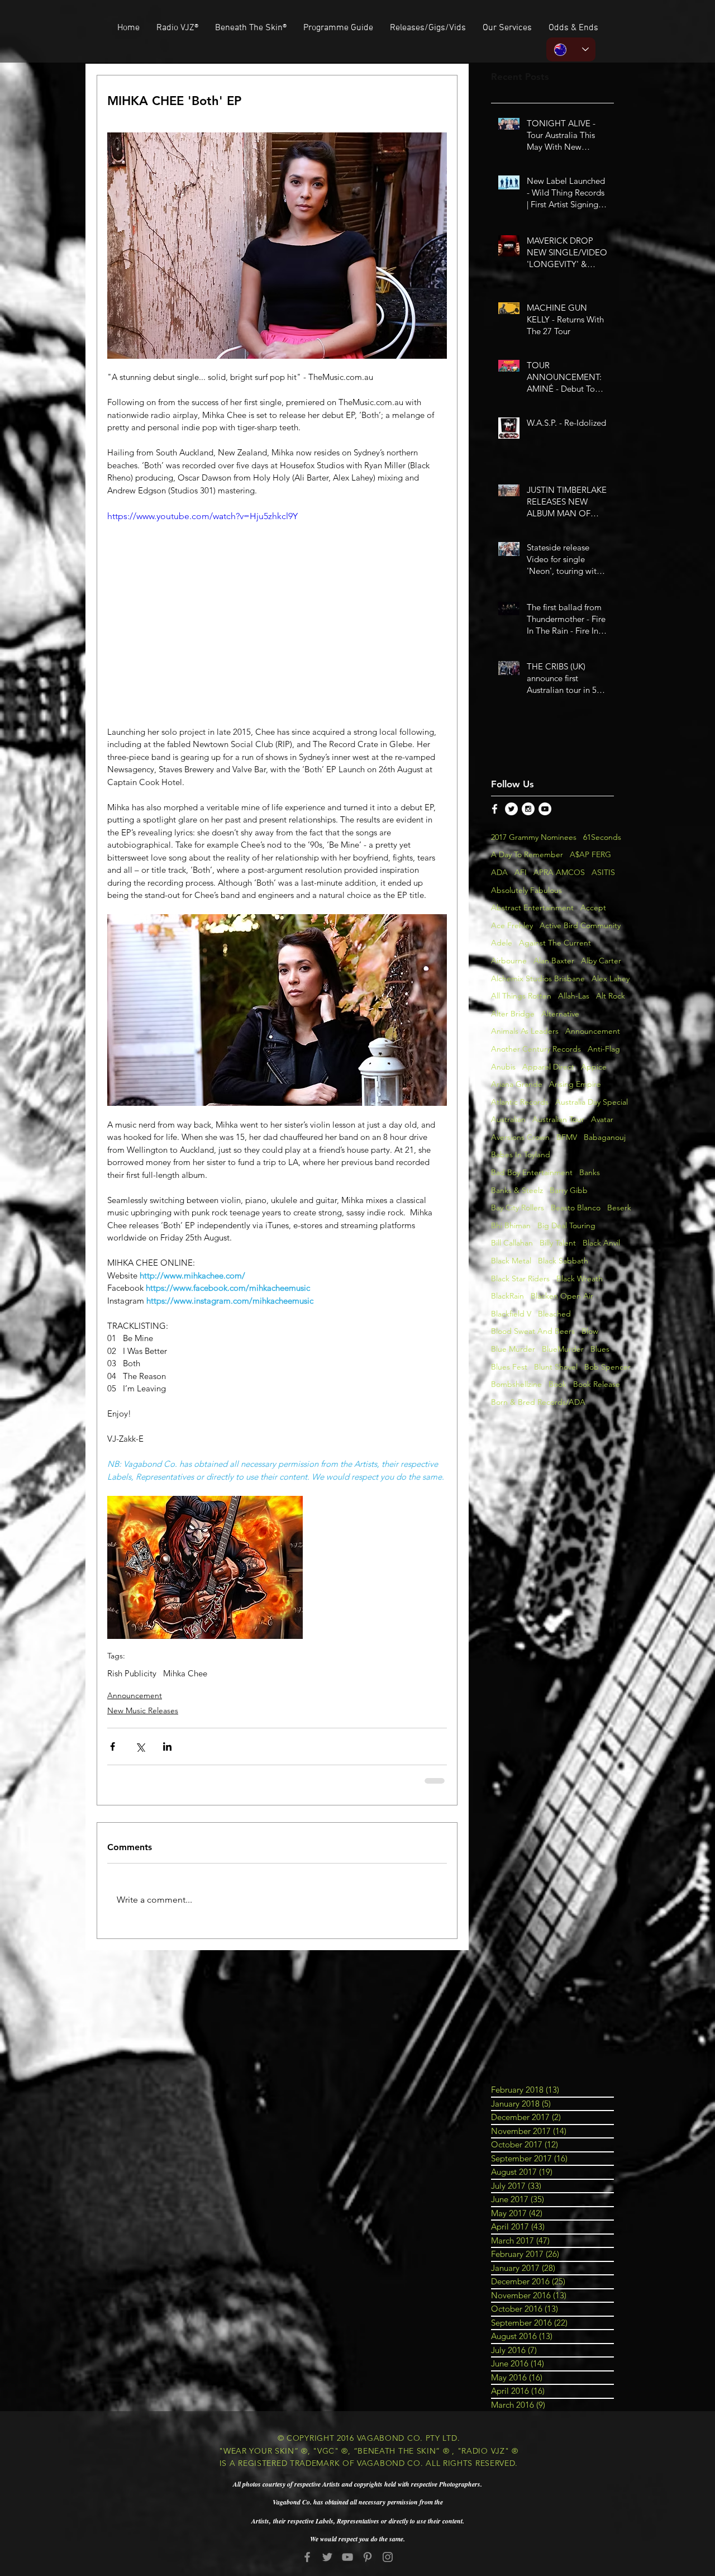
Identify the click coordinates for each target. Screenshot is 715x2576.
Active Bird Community (580, 925)
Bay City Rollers (518, 1208)
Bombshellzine (516, 1384)
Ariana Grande (517, 1084)
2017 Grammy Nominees (534, 837)
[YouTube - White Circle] (545, 809)
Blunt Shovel (556, 1367)
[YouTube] (347, 2557)
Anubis (503, 1067)
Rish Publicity (132, 1674)
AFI (521, 872)
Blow (590, 1331)
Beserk (619, 1208)
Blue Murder (513, 1349)
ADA (499, 872)
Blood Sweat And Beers (533, 1331)
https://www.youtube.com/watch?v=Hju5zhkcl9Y (202, 516)
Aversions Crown (520, 1137)
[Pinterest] (368, 2557)
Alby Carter (601, 961)
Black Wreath (580, 1279)
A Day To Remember (527, 854)
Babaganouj (605, 1137)
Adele (502, 943)
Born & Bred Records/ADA (538, 1402)
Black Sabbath (563, 1261)
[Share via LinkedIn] (167, 1746)
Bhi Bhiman (511, 1225)
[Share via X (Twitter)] (140, 1746)
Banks (590, 1172)
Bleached (554, 1314)
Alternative (560, 1014)
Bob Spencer (607, 1367)
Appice (594, 1067)
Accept (593, 907)
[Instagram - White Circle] (528, 809)
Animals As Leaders (525, 1031)
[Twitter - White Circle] (511, 809)
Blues (600, 1349)
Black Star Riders (520, 1279)
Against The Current (555, 943)
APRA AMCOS (559, 872)
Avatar (602, 1119)
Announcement (135, 1695)
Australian (508, 1119)
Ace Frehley (512, 925)
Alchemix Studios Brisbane (538, 978)
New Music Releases (143, 1710)
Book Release (597, 1384)
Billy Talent (558, 1243)
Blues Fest (509, 1367)
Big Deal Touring (566, 1225)
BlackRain (507, 1296)
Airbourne (509, 961)
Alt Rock (611, 996)
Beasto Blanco (576, 1208)
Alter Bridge (513, 1014)
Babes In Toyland (521, 1154)
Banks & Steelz (517, 1190)
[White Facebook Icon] (495, 809)
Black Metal (511, 1261)
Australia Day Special (592, 1102)
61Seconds (602, 837)
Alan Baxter (554, 961)
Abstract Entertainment (532, 907)
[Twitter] (327, 2557)
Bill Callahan (512, 1243)
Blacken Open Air (562, 1296)
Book (557, 1384)
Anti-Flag (604, 1049)
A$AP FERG (590, 854)
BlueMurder (563, 1349)
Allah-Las (574, 996)
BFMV (567, 1137)
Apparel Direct (548, 1067)
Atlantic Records (520, 1102)
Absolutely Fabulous (526, 890)
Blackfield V (511, 1314)
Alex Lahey (611, 978)
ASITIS (603, 872)
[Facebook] (307, 2557)
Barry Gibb (569, 1190)
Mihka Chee (185, 1674)
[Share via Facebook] (113, 1746)
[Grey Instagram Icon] (388, 2557)
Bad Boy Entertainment (532, 1172)
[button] (428, 28)
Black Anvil (601, 1243)
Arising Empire (575, 1084)
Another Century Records (536, 1049)
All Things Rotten (521, 996)
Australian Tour (558, 1119)
